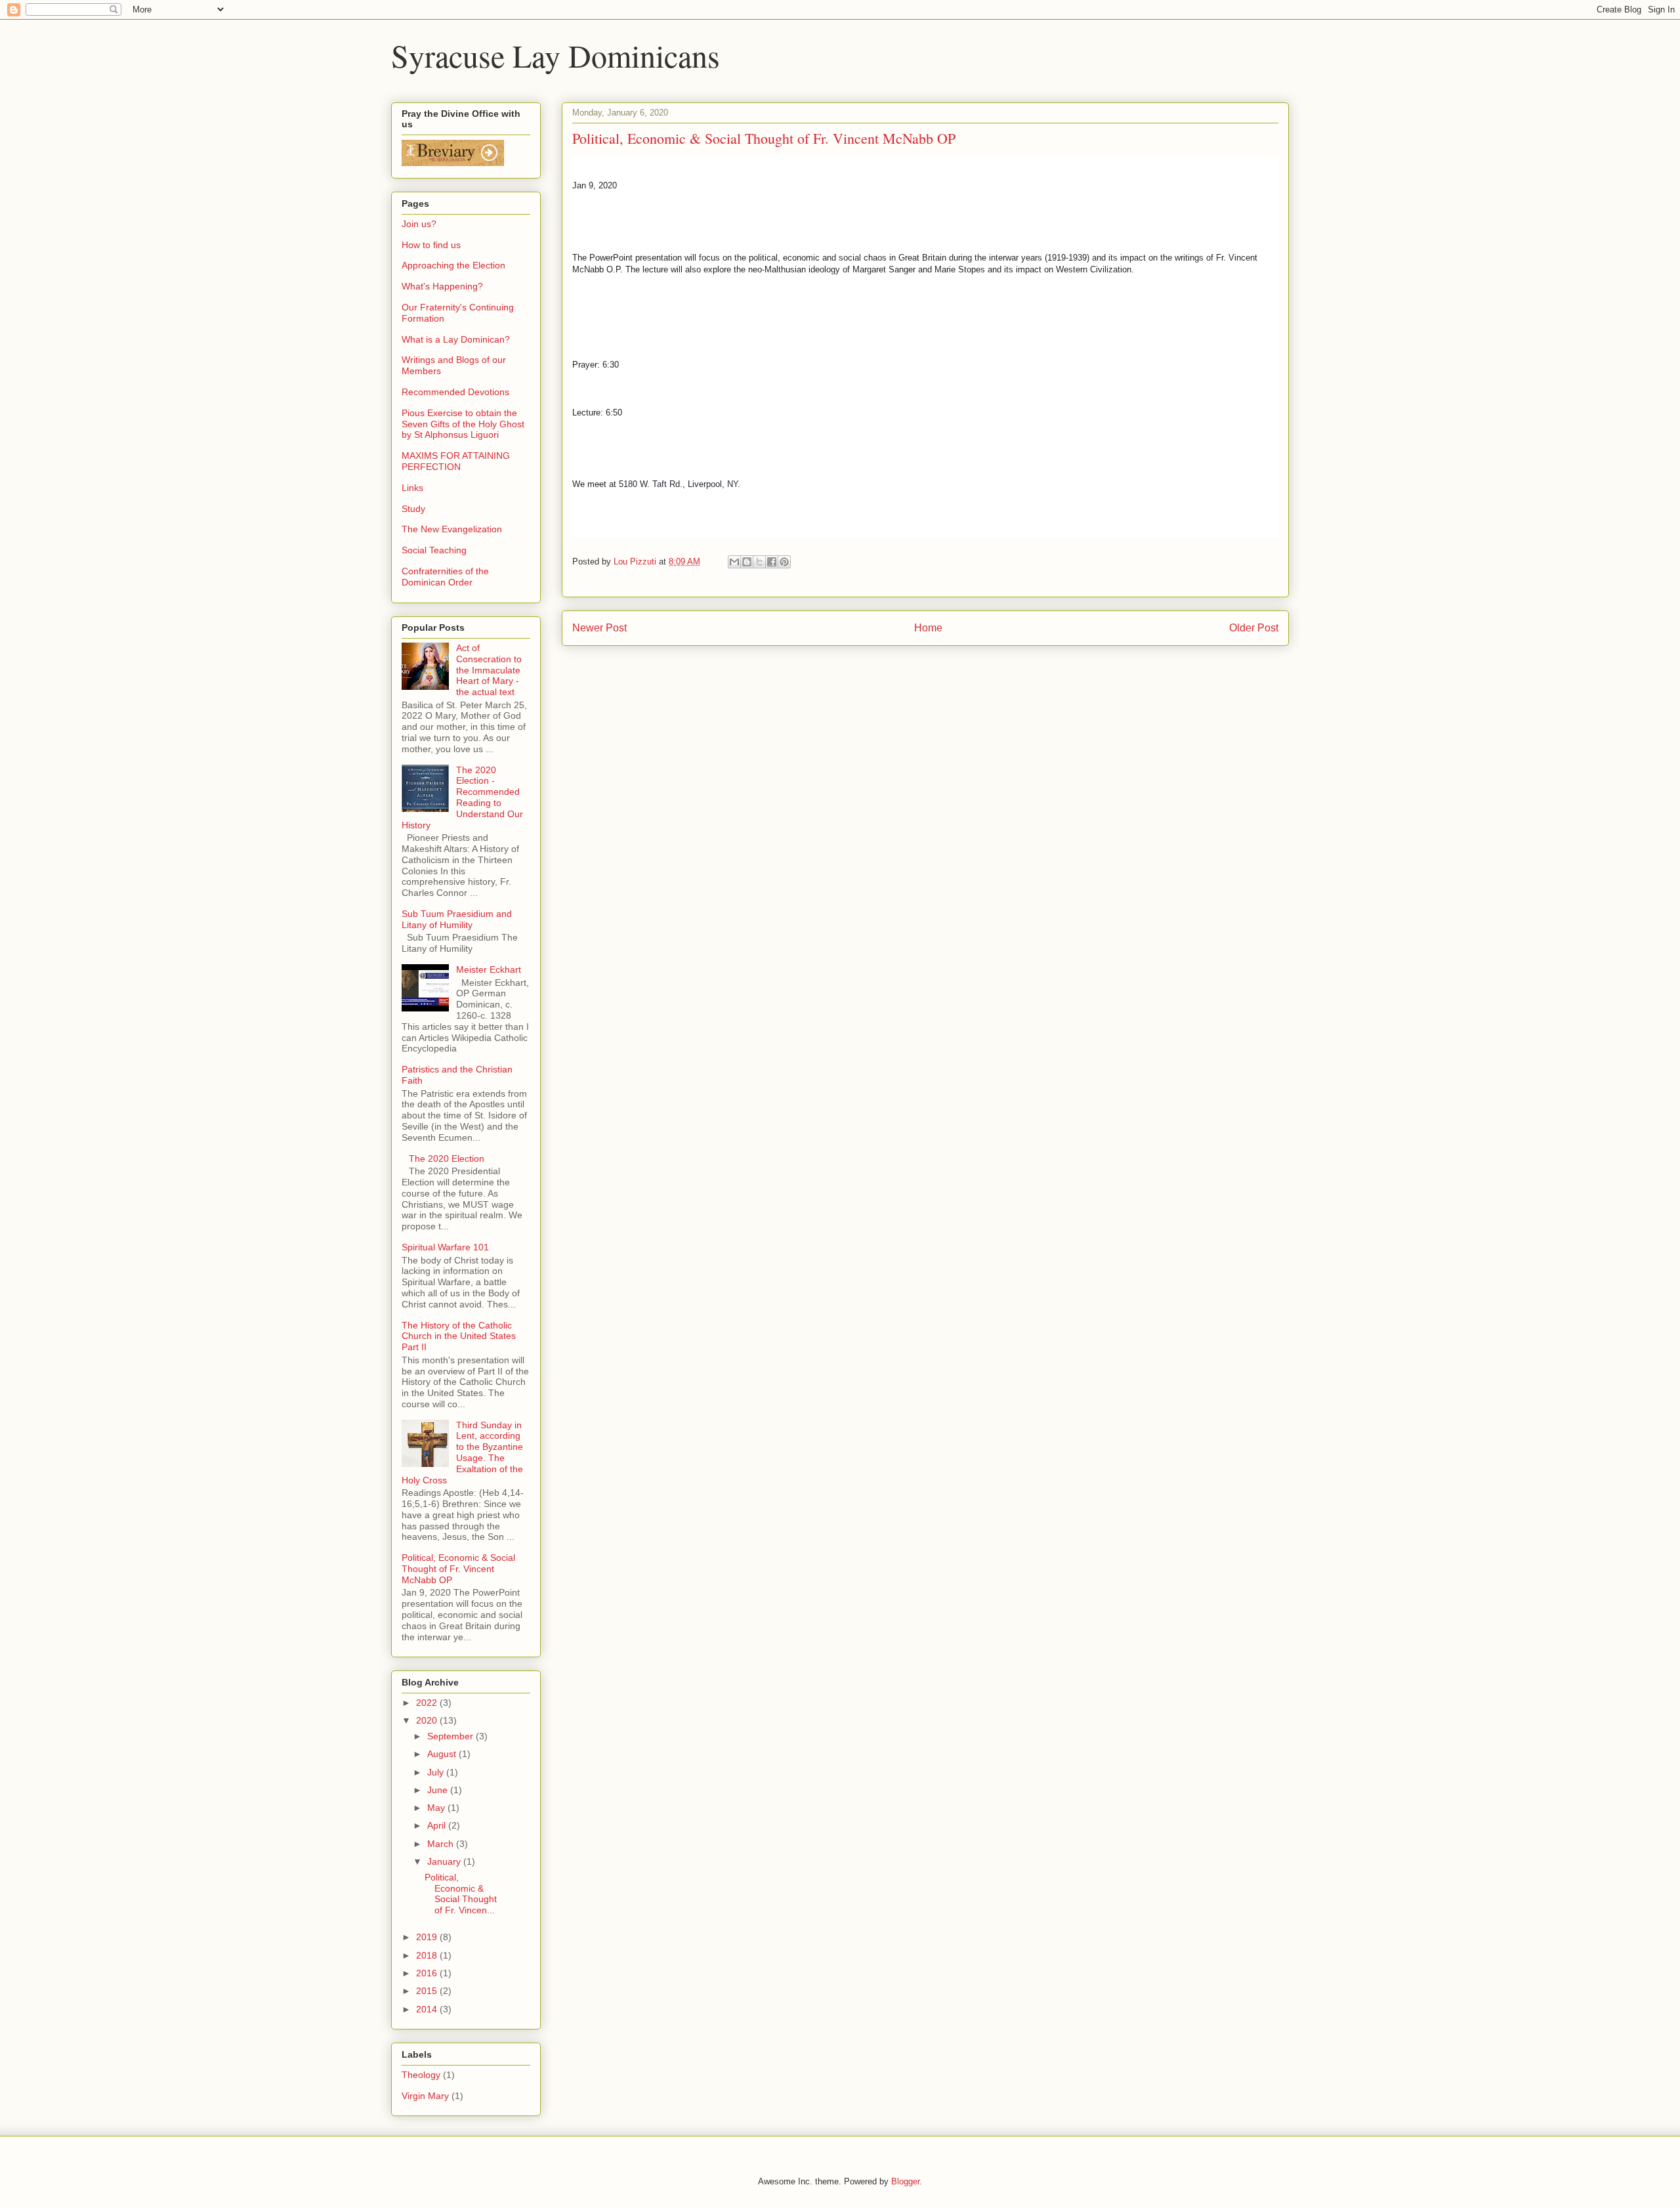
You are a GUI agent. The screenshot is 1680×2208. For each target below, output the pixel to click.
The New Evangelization (452, 529)
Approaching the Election (453, 265)
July (437, 1772)
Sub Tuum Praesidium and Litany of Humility (457, 919)
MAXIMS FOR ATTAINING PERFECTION (456, 461)
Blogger (905, 2181)
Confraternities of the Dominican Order (445, 577)
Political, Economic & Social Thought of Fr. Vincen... (461, 1894)
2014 (428, 2009)
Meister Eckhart (489, 969)
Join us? (419, 224)
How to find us (431, 245)
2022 (428, 1703)
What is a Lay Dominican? (456, 339)
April (438, 1825)
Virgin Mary (425, 2096)
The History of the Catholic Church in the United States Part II (459, 1336)
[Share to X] (759, 562)
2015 (428, 1991)
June (439, 1790)
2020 (428, 1720)
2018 (428, 1955)
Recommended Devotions (455, 392)
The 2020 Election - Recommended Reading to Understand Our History (462, 797)
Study (413, 509)
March (442, 1844)
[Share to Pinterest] (784, 562)
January (445, 1861)
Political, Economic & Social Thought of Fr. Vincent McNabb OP (458, 1569)
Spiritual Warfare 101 (445, 1247)
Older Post (1254, 628)
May (437, 1808)
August (443, 1754)
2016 (428, 1973)
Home (928, 628)
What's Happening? (442, 286)
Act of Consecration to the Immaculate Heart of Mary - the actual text (489, 670)
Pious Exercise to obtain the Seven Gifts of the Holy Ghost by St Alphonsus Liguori (463, 424)
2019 (428, 1937)
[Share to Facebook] (772, 562)
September (451, 1736)
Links (412, 488)
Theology (421, 2075)
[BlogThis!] (747, 562)
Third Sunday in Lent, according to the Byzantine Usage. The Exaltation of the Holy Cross (462, 1453)
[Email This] (734, 562)
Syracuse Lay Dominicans (556, 55)
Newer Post (599, 628)
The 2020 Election (447, 1158)
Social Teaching (434, 550)
